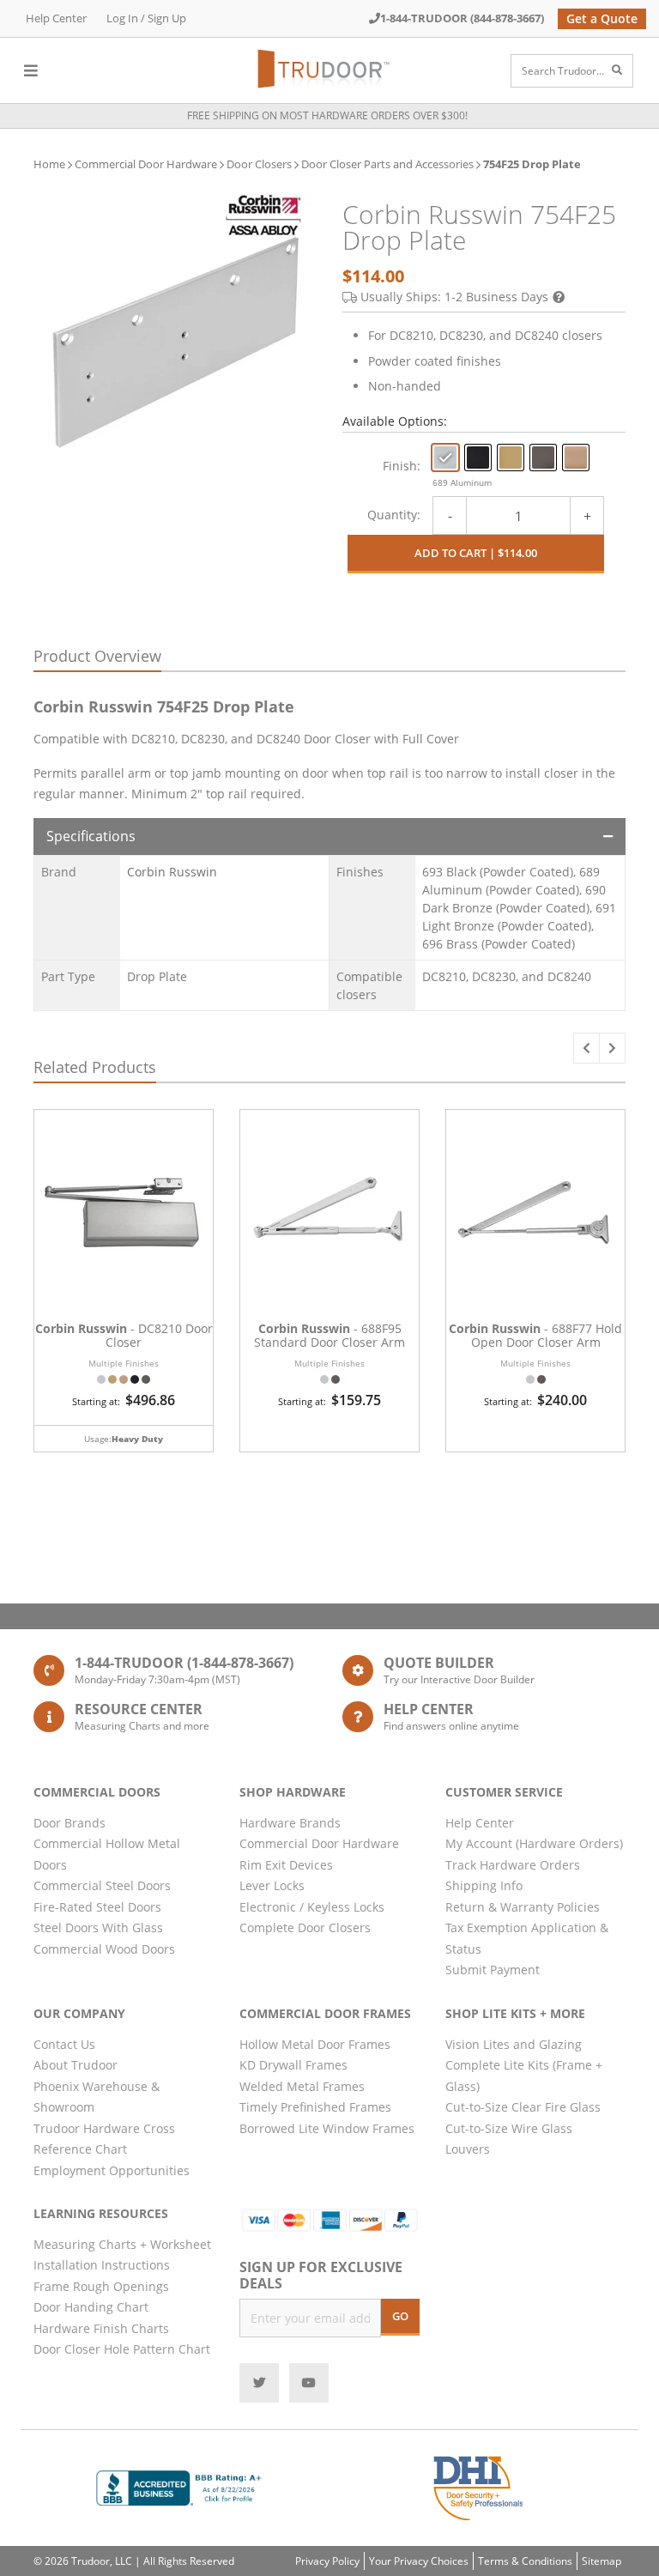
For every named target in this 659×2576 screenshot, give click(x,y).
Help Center (56, 18)
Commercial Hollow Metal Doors (107, 1854)
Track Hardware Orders (513, 1865)
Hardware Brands (290, 1823)
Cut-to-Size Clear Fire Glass (523, 2107)
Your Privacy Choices (419, 2561)
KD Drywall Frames (293, 2065)
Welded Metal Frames (302, 2086)
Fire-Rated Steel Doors (97, 1907)
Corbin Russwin (172, 872)
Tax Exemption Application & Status (527, 1938)
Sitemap (602, 2561)
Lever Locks (272, 1885)
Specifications (91, 836)
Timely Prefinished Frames (315, 2107)
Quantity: (394, 515)
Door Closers (259, 164)
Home (49, 164)
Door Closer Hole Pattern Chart (122, 2349)
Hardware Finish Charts (101, 2328)
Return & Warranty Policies (523, 1907)
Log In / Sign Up (146, 18)
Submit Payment (493, 1970)
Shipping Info (484, 1885)
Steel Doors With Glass (98, 1927)
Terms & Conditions (525, 2561)
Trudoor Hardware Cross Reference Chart (104, 2139)
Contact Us (64, 2044)
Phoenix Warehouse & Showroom (97, 2097)
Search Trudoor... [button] (563, 71)
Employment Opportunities (112, 2170)
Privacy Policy (327, 2561)
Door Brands (70, 1823)
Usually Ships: (454, 297)
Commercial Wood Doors (104, 1949)
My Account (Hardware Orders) (534, 1843)
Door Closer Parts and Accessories (387, 164)
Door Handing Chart (91, 2307)
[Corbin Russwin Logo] (263, 215)
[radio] (445, 458)
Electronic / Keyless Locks (312, 1907)
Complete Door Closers (305, 1927)
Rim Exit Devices (286, 1865)
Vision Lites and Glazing (514, 2044)
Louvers (468, 2149)
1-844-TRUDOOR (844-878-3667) (462, 18)
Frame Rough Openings (101, 2286)
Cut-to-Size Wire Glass (509, 2128)
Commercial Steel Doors (102, 1885)
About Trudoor (76, 2065)
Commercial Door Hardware (146, 164)
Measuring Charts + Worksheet (122, 2244)
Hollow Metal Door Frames (315, 2044)
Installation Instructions (102, 2265)
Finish (400, 466)
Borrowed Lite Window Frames (327, 2128)
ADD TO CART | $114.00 (476, 553)
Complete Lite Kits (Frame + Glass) (524, 2076)
